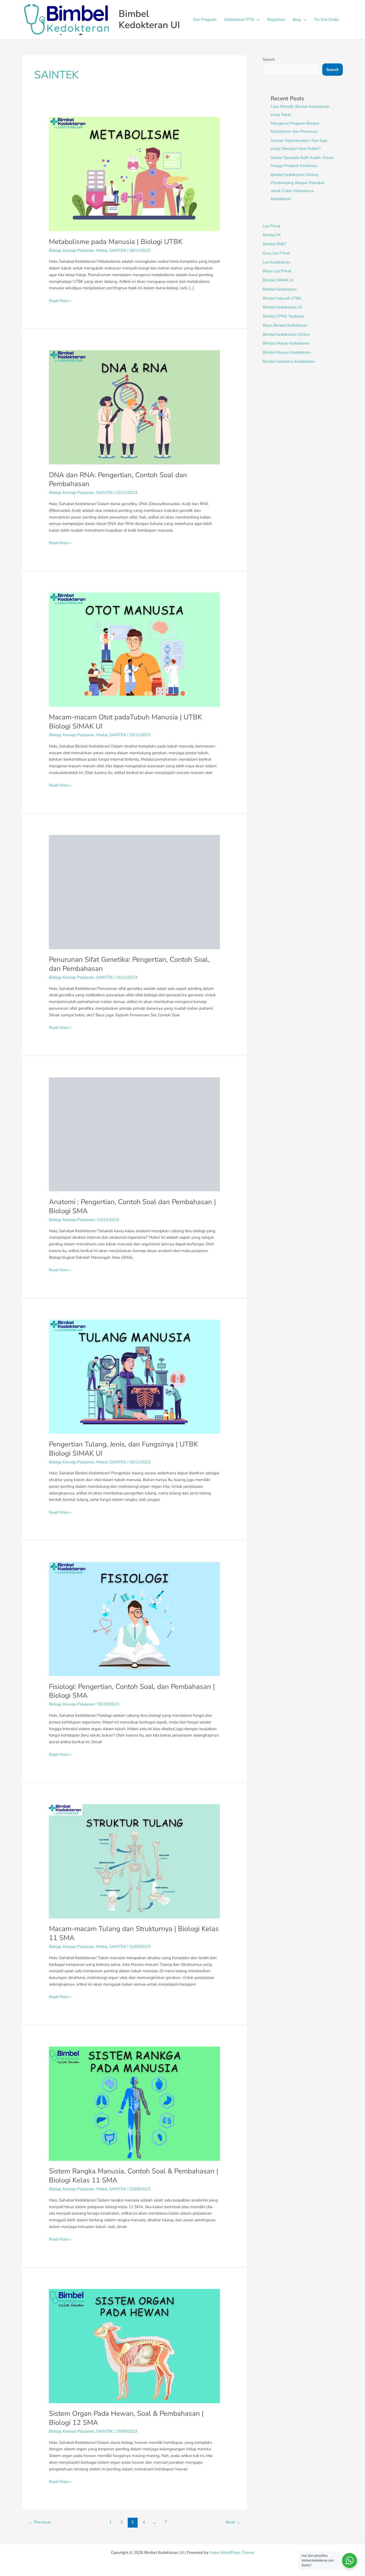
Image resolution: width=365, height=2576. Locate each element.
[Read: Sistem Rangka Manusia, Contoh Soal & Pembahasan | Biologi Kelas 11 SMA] (134, 2103)
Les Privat (271, 226)
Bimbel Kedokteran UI (149, 19)
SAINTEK (118, 250)
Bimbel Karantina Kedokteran (289, 361)
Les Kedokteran (277, 262)
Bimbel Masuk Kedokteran (286, 343)
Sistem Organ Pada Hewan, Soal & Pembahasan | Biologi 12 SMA (126, 2418)
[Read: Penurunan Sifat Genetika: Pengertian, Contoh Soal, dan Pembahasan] (134, 892)
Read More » (60, 300)
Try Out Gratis (326, 20)
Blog (297, 20)
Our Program (205, 20)
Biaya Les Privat (277, 271)
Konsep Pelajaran (79, 250)
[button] (257, 20)
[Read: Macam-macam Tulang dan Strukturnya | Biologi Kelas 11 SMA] (134, 1861)
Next (233, 2522)
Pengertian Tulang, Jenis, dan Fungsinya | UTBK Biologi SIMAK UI (123, 1449)
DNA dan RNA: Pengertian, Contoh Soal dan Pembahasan (118, 480)
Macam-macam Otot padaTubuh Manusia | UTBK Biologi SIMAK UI (125, 722)
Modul (102, 250)
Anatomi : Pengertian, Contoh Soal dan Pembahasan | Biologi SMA (132, 1206)
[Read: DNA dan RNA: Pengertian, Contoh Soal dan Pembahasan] (134, 407)
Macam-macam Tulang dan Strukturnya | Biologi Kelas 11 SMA (134, 1933)
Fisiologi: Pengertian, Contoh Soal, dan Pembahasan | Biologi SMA (132, 1691)
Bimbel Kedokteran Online (286, 334)
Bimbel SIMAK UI (278, 280)
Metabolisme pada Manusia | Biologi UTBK (116, 242)
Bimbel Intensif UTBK (282, 298)
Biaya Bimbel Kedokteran (285, 325)
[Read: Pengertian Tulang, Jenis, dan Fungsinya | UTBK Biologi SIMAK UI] (134, 1376)
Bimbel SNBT (275, 244)
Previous (40, 2522)
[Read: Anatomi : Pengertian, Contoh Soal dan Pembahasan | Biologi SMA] (134, 1134)
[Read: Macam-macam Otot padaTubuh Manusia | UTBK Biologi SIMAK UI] (134, 649)
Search (269, 59)
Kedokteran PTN (239, 20)
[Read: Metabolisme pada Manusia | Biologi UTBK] (134, 174)
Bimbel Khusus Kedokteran (287, 352)
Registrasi (276, 20)
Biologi (55, 250)
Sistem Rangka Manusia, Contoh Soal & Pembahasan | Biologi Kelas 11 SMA (134, 2176)
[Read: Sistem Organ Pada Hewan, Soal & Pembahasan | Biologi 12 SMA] (134, 2346)
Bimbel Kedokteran (280, 289)
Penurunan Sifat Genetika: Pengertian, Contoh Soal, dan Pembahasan (129, 964)
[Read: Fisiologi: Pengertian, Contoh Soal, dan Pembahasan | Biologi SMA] (134, 1619)
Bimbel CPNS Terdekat (283, 316)
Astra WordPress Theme (232, 2552)
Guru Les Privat (276, 253)
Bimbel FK (272, 235)
